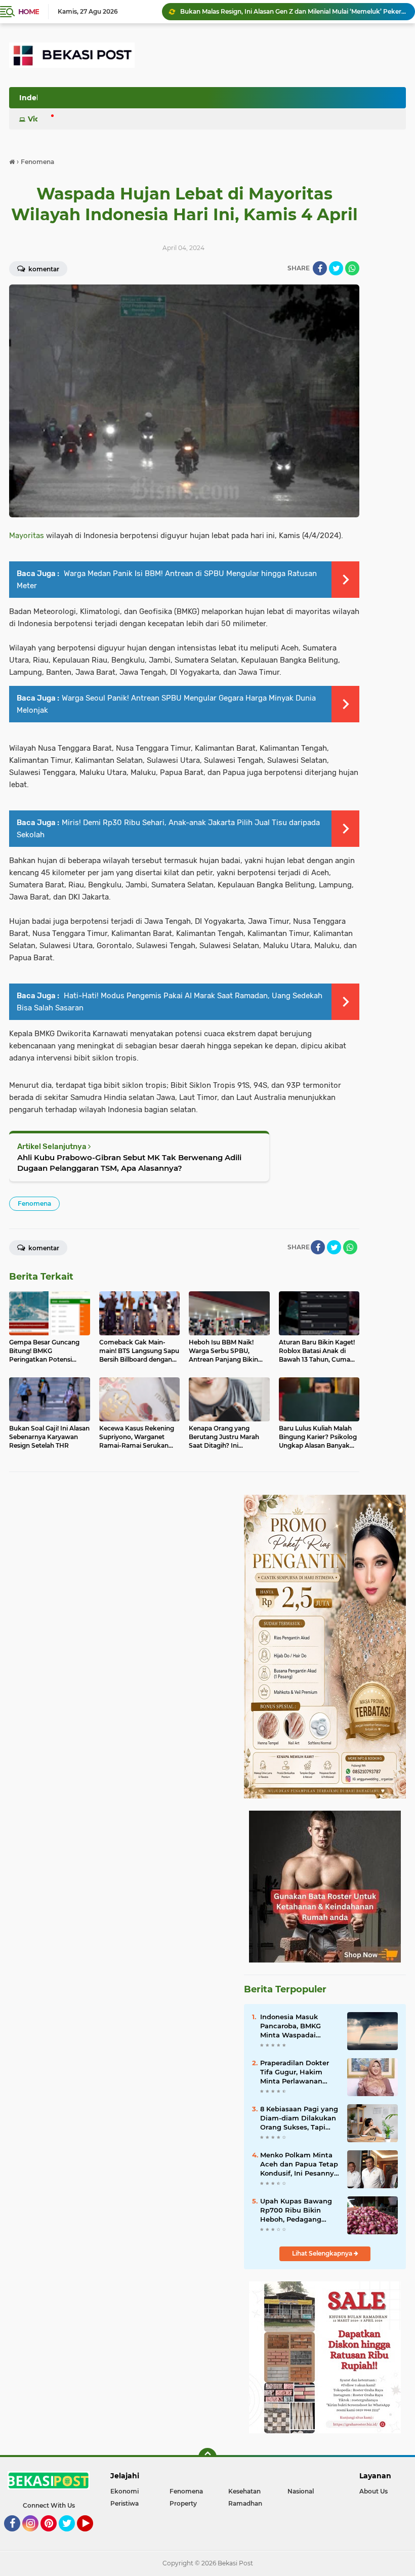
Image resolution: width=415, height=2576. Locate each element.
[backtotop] (207, 2457)
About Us (373, 2491)
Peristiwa (124, 2503)
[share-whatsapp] (352, 268)
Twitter (71, 2536)
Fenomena (34, 1203)
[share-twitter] (336, 268)
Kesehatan (244, 2491)
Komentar (43, 1248)
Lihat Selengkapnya (323, 2253)
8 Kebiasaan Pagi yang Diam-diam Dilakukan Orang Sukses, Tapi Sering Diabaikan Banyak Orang (299, 2118)
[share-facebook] (320, 268)
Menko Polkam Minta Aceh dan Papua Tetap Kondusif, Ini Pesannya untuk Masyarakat (299, 2164)
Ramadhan (245, 2503)
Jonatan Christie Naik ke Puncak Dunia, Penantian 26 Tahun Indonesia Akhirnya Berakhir (293, 11)
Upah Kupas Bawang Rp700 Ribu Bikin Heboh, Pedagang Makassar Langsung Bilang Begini (296, 2211)
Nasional (301, 2491)
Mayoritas (27, 536)
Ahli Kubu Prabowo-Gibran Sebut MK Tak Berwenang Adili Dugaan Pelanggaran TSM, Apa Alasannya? (129, 1163)
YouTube (92, 2536)
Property (183, 2503)
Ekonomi (124, 2491)
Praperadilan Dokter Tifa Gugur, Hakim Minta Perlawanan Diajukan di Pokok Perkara (295, 2072)
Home (29, 12)
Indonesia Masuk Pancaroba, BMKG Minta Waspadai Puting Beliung (290, 2026)
